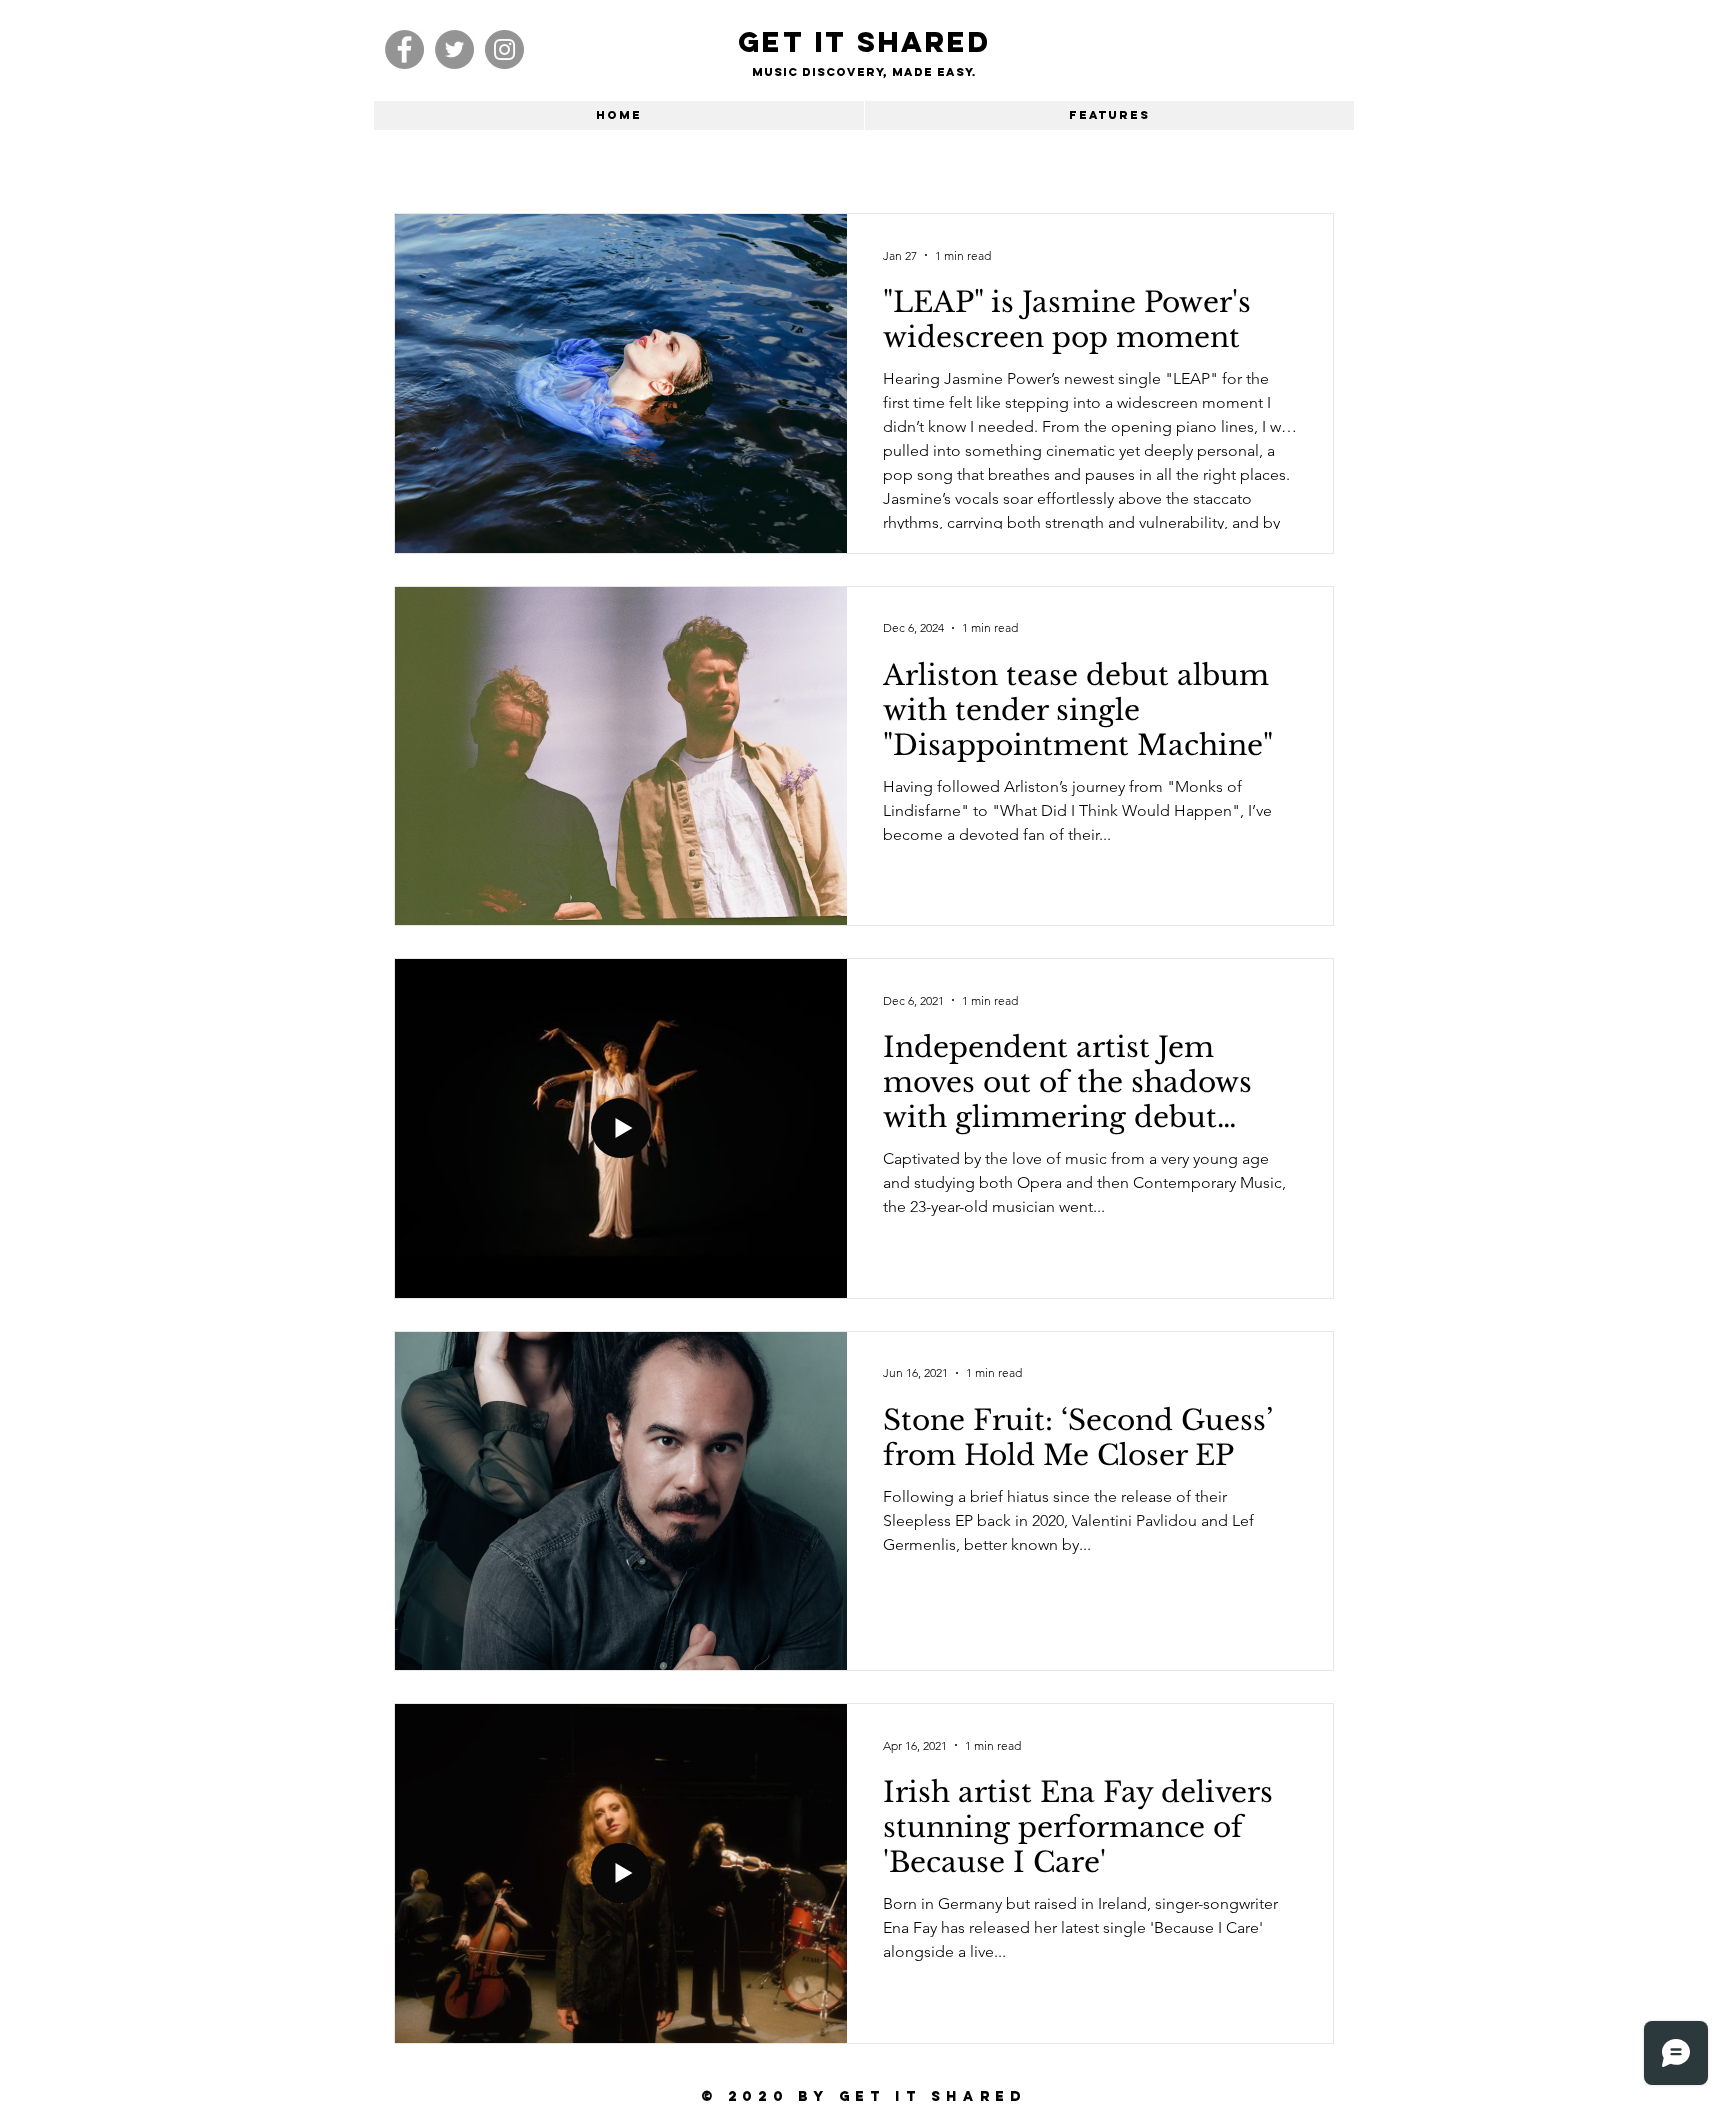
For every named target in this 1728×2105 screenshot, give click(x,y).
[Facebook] (404, 49)
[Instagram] (504, 49)
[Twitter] (454, 49)
